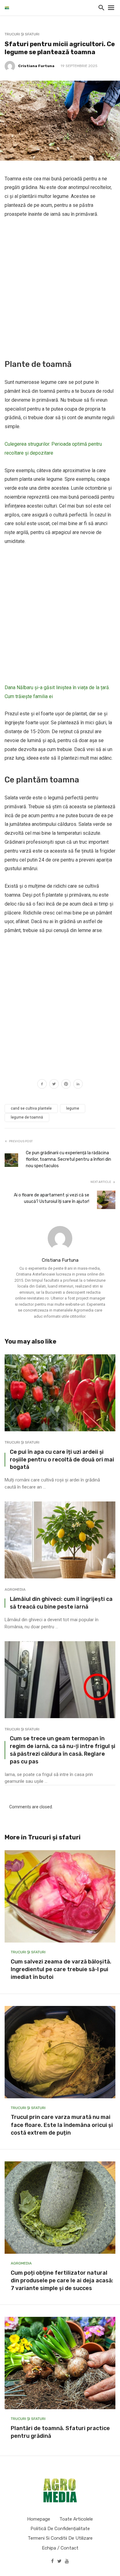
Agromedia (15, 1589)
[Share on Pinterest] (66, 1085)
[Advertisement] (60, 287)
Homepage (39, 2519)
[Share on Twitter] (54, 1085)
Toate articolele (76, 2519)
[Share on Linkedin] (78, 1085)
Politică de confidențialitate (60, 2529)
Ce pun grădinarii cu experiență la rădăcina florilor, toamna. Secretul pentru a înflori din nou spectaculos (68, 1159)
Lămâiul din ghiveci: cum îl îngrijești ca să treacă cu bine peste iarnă (61, 1603)
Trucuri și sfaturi (22, 34)
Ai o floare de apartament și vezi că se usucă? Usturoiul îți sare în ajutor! (52, 1198)
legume (73, 1108)
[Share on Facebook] (42, 1085)
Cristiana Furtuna (36, 66)
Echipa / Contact (60, 2548)
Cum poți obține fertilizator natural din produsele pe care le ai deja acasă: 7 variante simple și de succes (62, 2281)
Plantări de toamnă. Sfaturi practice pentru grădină (60, 2432)
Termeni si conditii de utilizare (60, 2538)
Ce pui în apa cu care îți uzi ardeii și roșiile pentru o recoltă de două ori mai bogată (62, 1459)
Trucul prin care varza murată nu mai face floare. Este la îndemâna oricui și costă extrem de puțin (62, 2125)
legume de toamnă (27, 1117)
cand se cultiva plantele (31, 1108)
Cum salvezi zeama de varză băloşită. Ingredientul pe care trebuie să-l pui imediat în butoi (61, 1969)
